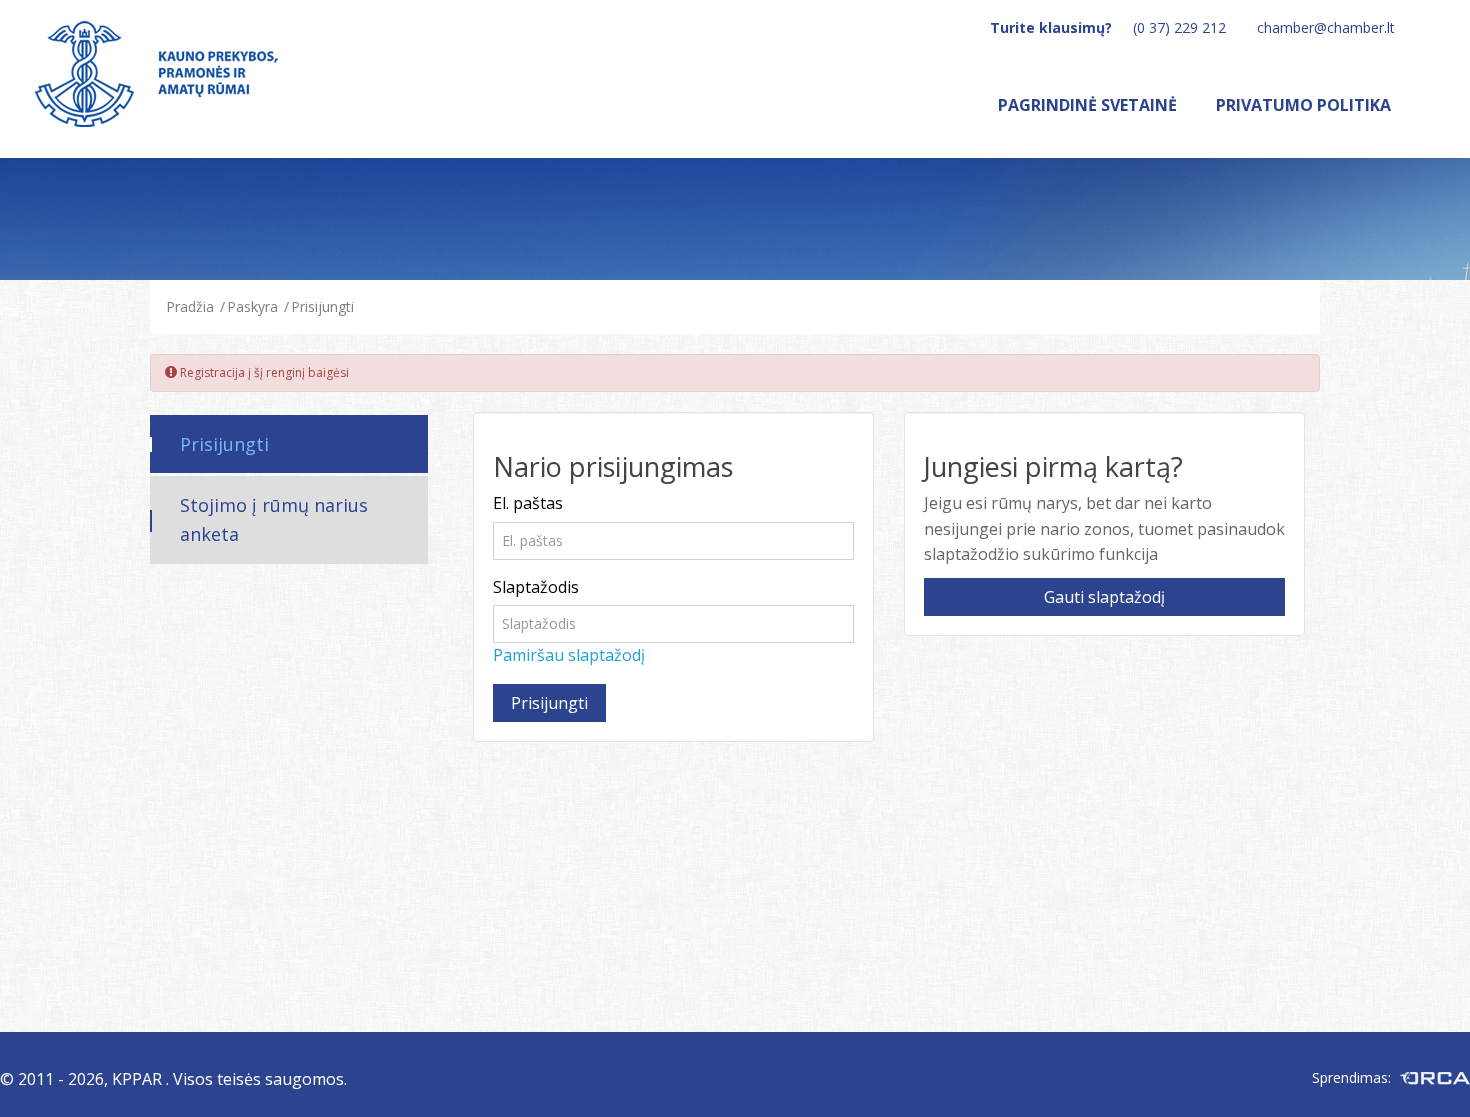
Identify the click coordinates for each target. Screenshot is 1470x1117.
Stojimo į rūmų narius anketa (274, 519)
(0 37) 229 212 (1179, 27)
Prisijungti (322, 306)
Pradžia (190, 306)
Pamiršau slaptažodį (569, 655)
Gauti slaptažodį (1104, 597)
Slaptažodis (536, 587)
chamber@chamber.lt (1326, 27)
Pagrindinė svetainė (1087, 105)
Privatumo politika (1303, 105)
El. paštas (528, 503)
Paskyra (252, 306)
